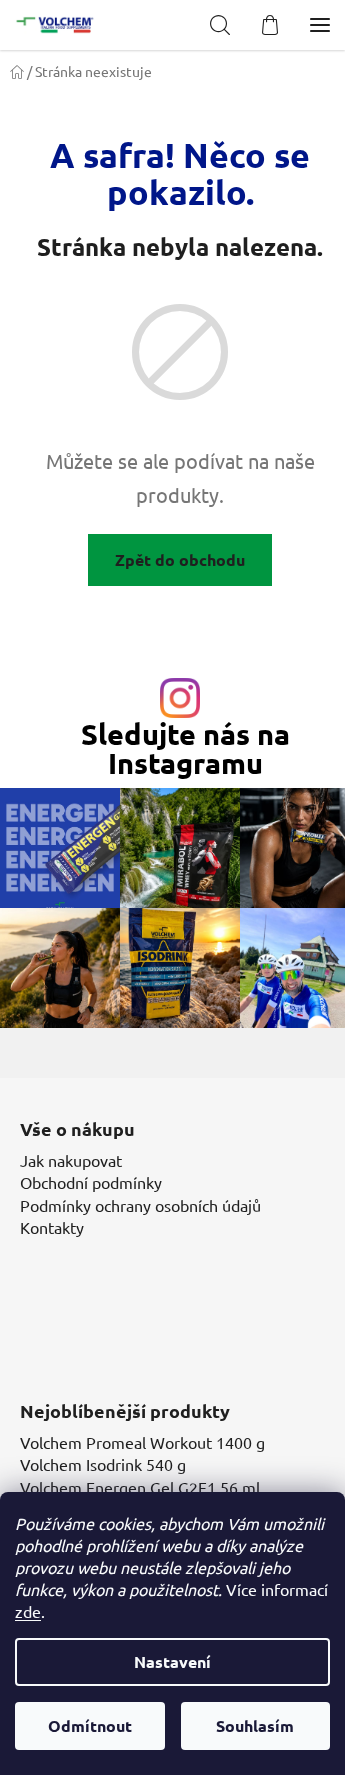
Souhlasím (255, 1725)
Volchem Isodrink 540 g (103, 1464)
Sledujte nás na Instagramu (185, 749)
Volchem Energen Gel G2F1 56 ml (140, 1487)
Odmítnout (90, 1725)
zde (28, 1611)
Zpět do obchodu (180, 559)
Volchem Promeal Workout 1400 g (142, 1442)
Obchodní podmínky (91, 1182)
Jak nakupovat (71, 1160)
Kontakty (52, 1227)
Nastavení (172, 1661)
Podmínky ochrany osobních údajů (140, 1205)
